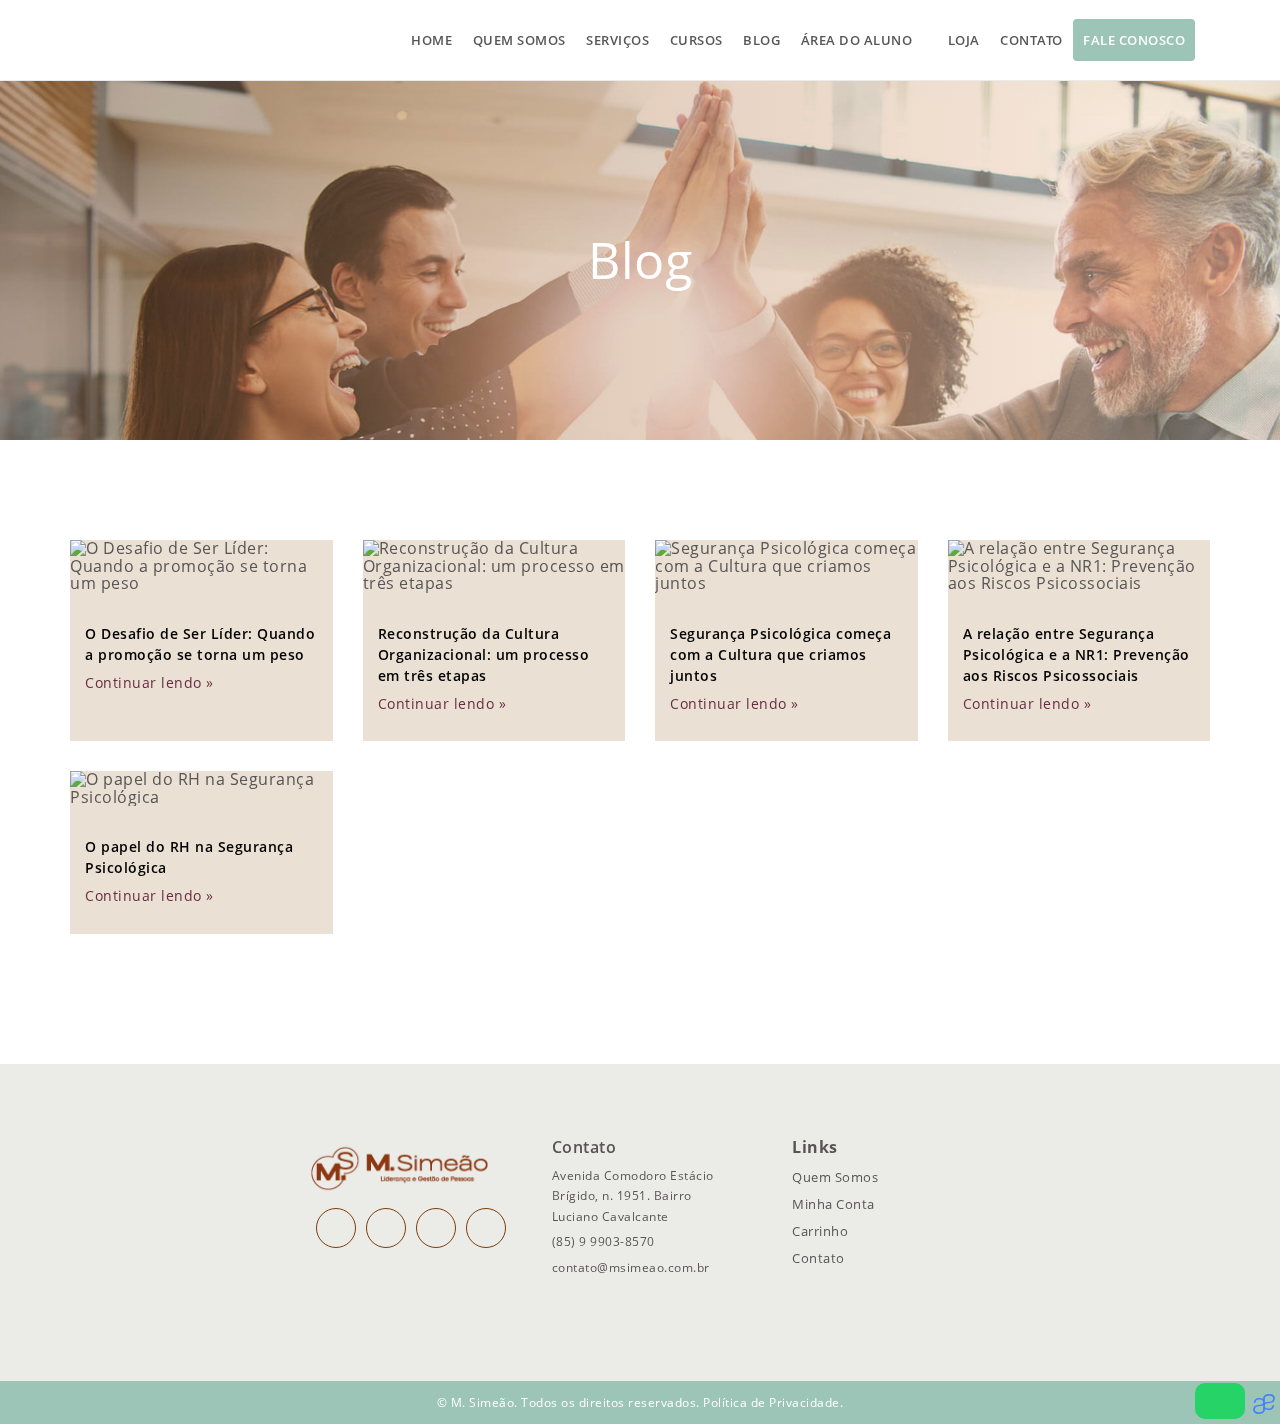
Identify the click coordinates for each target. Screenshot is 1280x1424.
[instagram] (336, 1228)
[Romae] (1266, 1409)
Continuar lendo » (149, 682)
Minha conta (833, 1204)
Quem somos (519, 40)
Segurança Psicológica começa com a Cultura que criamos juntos (780, 654)
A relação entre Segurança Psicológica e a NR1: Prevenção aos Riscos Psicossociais (1076, 654)
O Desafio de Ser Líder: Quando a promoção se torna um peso (200, 644)
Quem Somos (835, 1177)
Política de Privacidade (771, 1402)
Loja (964, 40)
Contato (1031, 40)
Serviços (617, 40)
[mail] (436, 1228)
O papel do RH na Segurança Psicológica (189, 857)
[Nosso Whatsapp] (1220, 1401)
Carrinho (820, 1231)
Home (431, 40)
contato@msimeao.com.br (631, 1267)
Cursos (696, 40)
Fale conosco (1134, 40)
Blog (761, 40)
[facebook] (386, 1228)
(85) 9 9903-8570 (603, 1241)
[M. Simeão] (160, 40)
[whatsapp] (486, 1228)
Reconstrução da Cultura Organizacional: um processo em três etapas (484, 654)
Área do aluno (857, 40)
